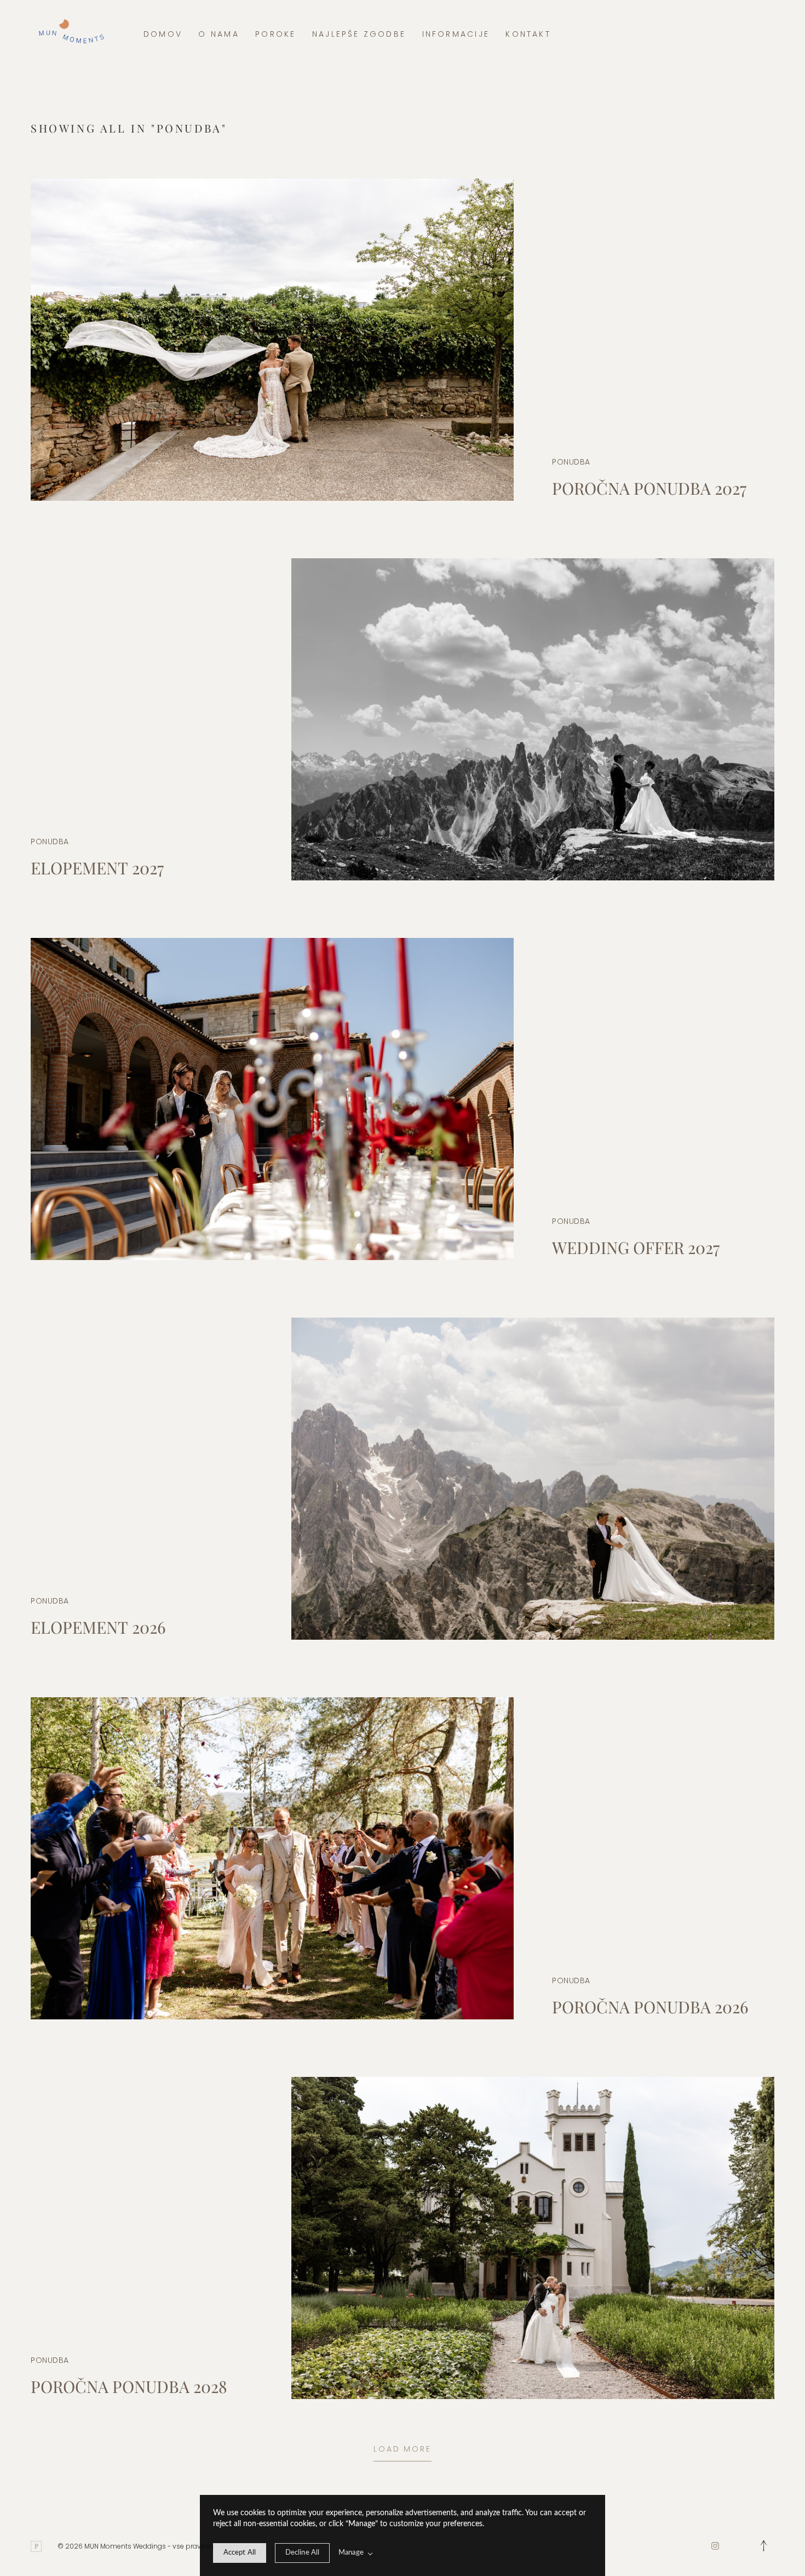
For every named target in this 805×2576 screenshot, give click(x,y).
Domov (163, 34)
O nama (219, 34)
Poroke (275, 34)
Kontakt (528, 34)
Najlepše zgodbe (359, 34)
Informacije (456, 34)
